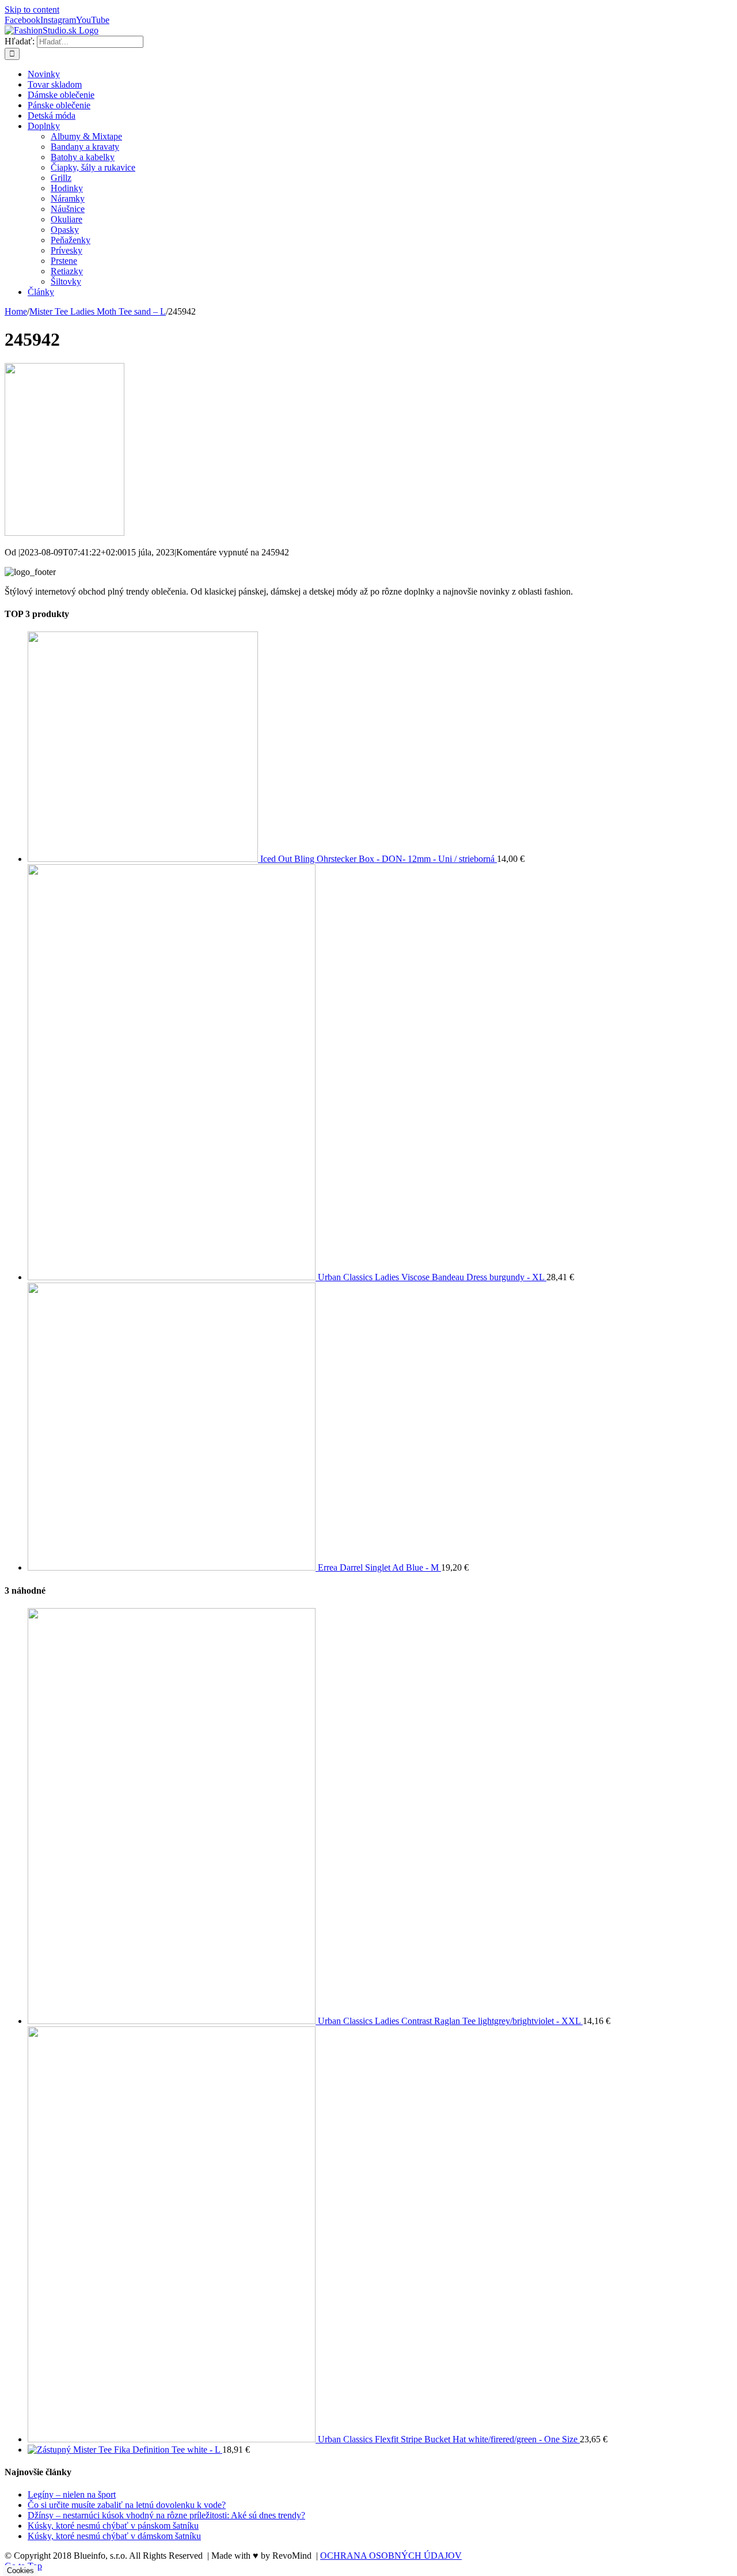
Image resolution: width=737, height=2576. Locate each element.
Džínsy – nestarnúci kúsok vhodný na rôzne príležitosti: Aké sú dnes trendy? (166, 2515)
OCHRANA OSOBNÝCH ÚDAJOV (391, 2556)
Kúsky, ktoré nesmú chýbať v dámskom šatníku (114, 2536)
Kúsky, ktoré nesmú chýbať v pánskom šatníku (113, 2526)
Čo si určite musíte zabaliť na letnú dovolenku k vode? (127, 2505)
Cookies (20, 2571)
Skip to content (32, 10)
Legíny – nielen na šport (72, 2494)
